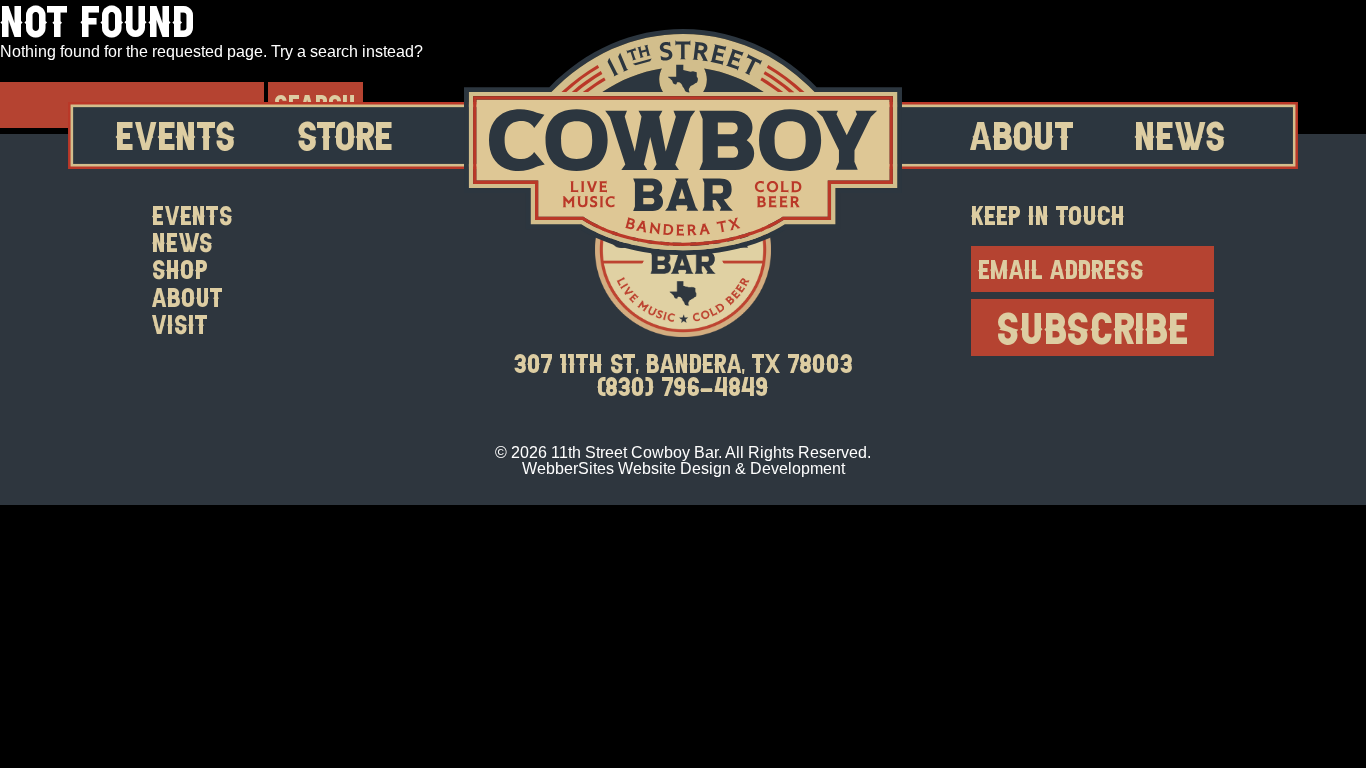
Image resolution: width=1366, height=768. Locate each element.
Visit (180, 323)
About (1022, 135)
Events (176, 135)
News (1180, 135)
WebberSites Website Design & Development (683, 468)
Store (345, 135)
